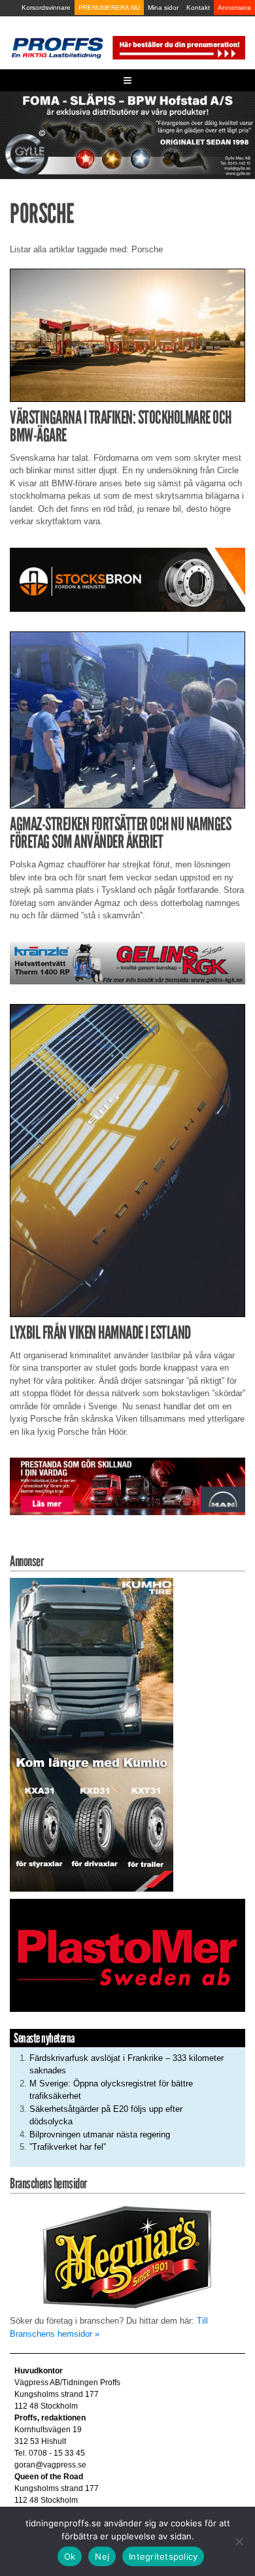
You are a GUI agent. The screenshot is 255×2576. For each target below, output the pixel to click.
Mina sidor (163, 8)
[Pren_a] (178, 47)
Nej (102, 2556)
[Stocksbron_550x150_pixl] (127, 579)
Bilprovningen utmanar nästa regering (100, 2134)
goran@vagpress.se (50, 2465)
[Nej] (239, 2541)
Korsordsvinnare (46, 8)
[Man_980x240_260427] (127, 1486)
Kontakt (198, 8)
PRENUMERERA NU (109, 8)
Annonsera (234, 8)
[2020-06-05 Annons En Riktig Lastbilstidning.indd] (127, 962)
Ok (70, 2556)
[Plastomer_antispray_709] (127, 1955)
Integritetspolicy (163, 2556)
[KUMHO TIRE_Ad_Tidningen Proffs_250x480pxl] (92, 1734)
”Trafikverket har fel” (68, 2147)
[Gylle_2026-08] (127, 134)
